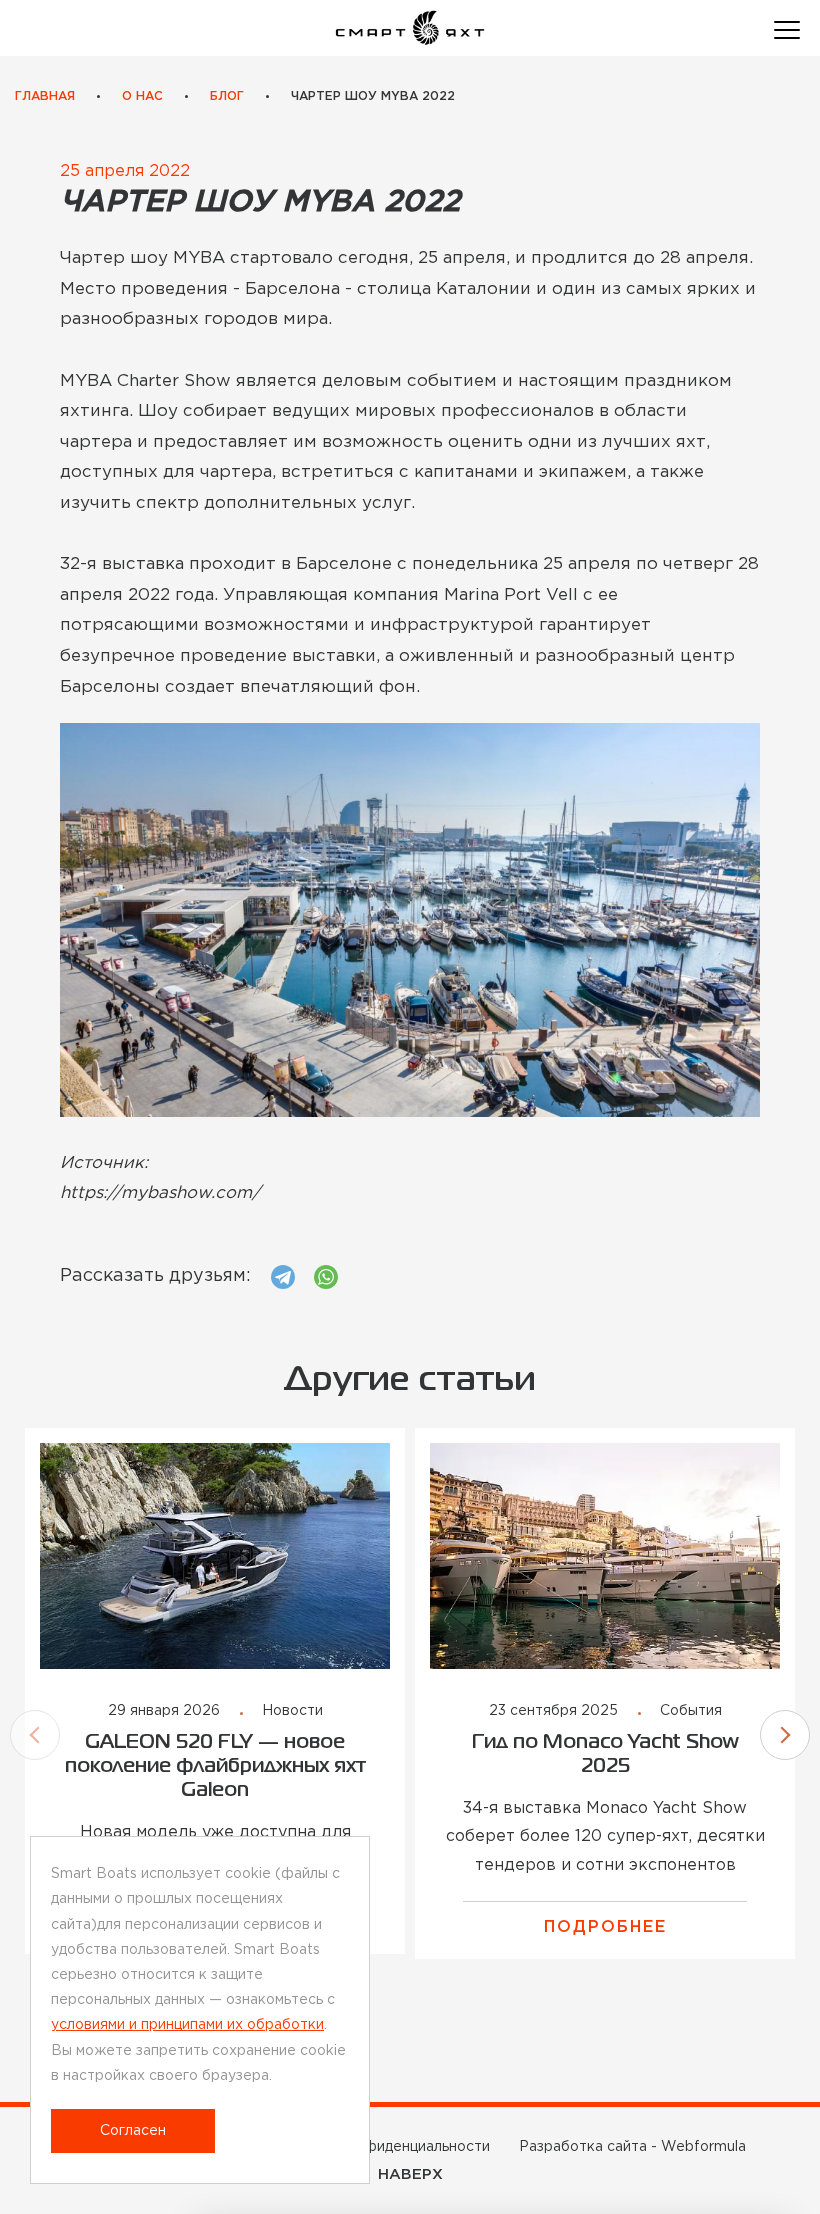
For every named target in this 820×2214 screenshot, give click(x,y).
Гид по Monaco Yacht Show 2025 (605, 1754)
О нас (142, 96)
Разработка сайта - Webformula (632, 2147)
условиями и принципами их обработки (187, 2025)
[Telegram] (283, 1277)
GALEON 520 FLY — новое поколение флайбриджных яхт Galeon (215, 1766)
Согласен (133, 2131)
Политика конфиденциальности (378, 2147)
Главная (45, 96)
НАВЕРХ (410, 2174)
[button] (35, 1735)
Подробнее (605, 1927)
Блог (227, 96)
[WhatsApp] (326, 1277)
